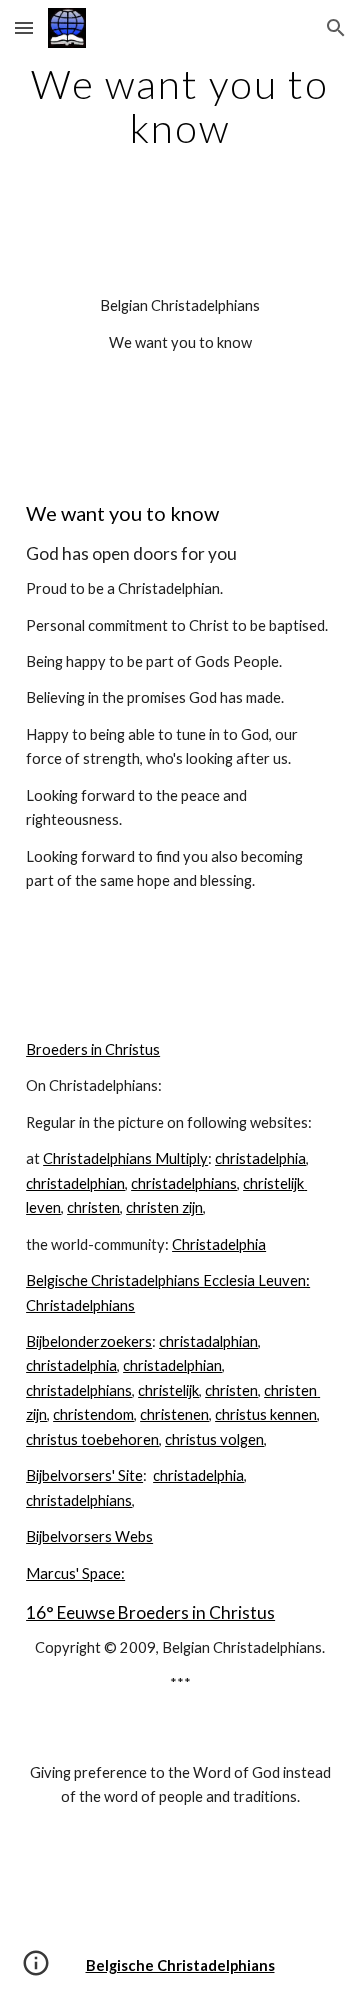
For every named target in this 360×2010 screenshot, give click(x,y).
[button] (24, 27)
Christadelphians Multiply (125, 1158)
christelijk (168, 1390)
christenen (174, 1414)
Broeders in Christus (93, 1049)
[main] (180, 106)
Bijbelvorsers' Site (84, 1475)
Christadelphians (80, 1305)
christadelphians (184, 1183)
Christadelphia (219, 1244)
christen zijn (164, 1207)
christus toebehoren (92, 1439)
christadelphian (75, 1183)
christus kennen (266, 1414)
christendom (93, 1414)
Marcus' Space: (75, 1573)
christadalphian (208, 1341)
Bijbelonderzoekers (89, 1341)
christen (93, 1207)
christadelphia (260, 1158)
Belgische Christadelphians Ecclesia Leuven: (168, 1280)
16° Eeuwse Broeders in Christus (150, 1612)
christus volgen (214, 1439)
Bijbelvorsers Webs (89, 1536)
